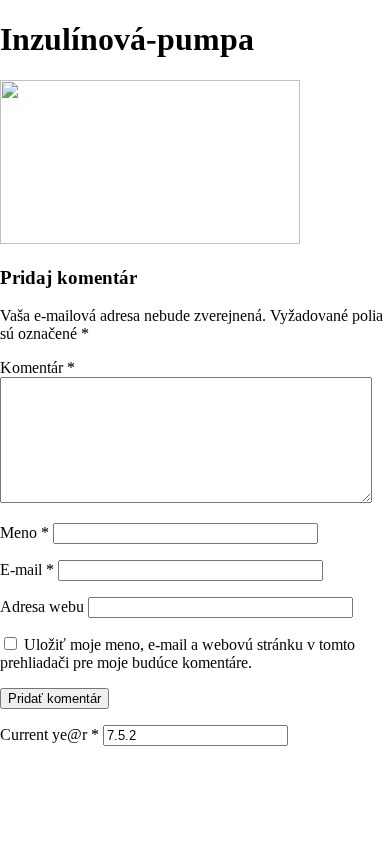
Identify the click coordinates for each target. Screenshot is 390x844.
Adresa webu (42, 606)
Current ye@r (49, 734)
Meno (24, 532)
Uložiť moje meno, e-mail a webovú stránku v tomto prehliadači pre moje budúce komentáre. (177, 653)
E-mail (27, 569)
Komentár (37, 367)
